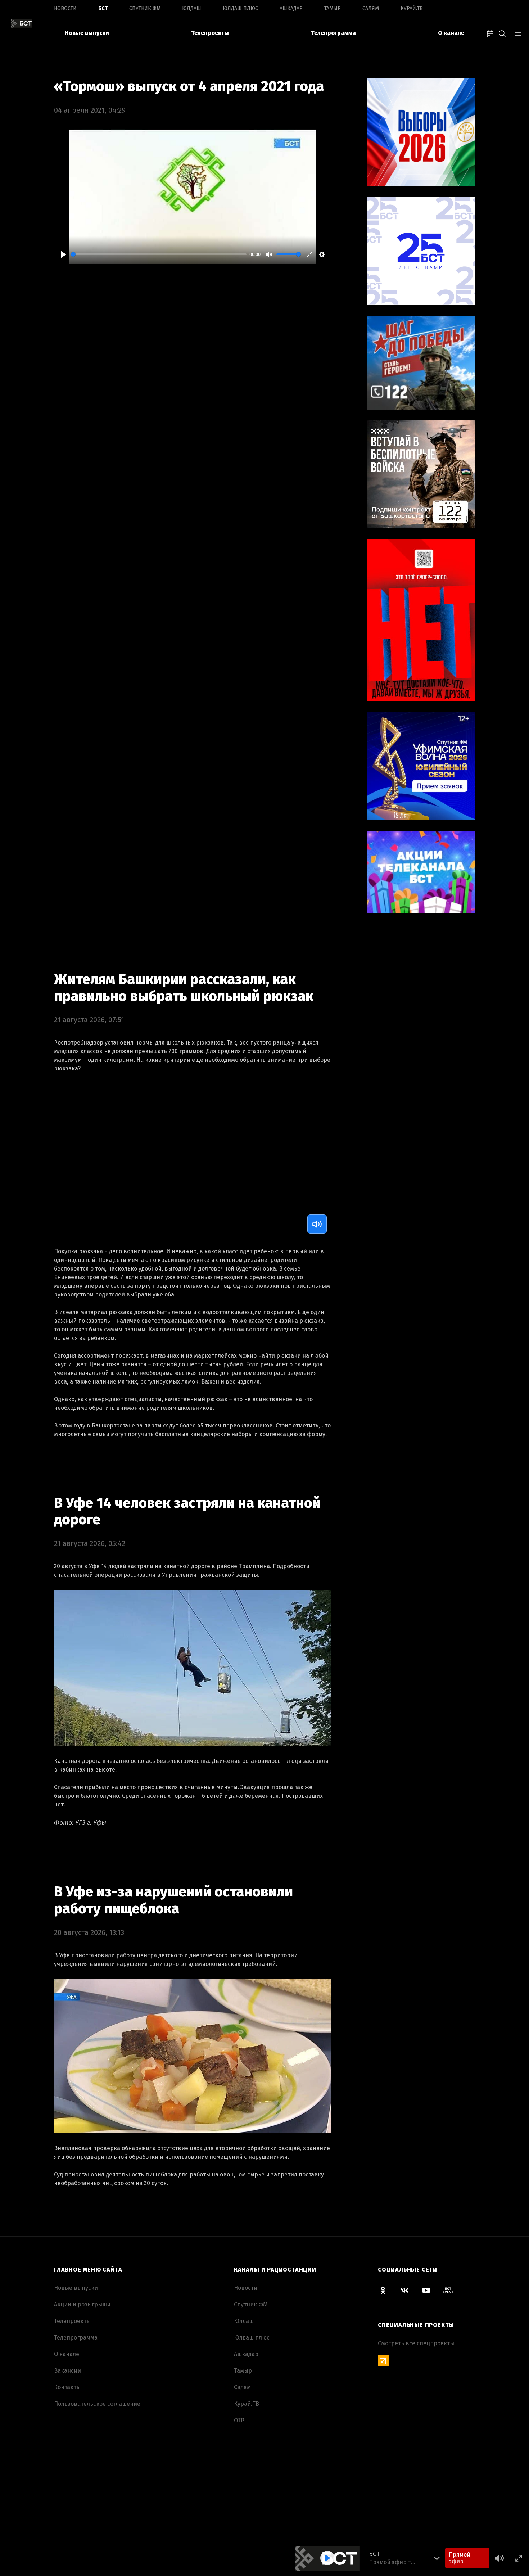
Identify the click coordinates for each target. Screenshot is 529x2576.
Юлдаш (192, 8)
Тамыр (333, 8)
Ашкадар (291, 8)
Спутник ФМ (145, 8)
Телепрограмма (333, 33)
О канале (451, 33)
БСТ (103, 8)
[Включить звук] (317, 1224)
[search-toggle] (502, 33)
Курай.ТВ (412, 8)
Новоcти (65, 8)
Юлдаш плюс (240, 8)
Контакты (67, 2387)
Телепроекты (210, 33)
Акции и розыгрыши (82, 2304)
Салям (371, 8)
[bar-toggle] (518, 33)
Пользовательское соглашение (97, 2404)
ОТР (239, 2420)
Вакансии (67, 2371)
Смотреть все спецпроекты (416, 2343)
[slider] (159, 254)
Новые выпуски (87, 33)
